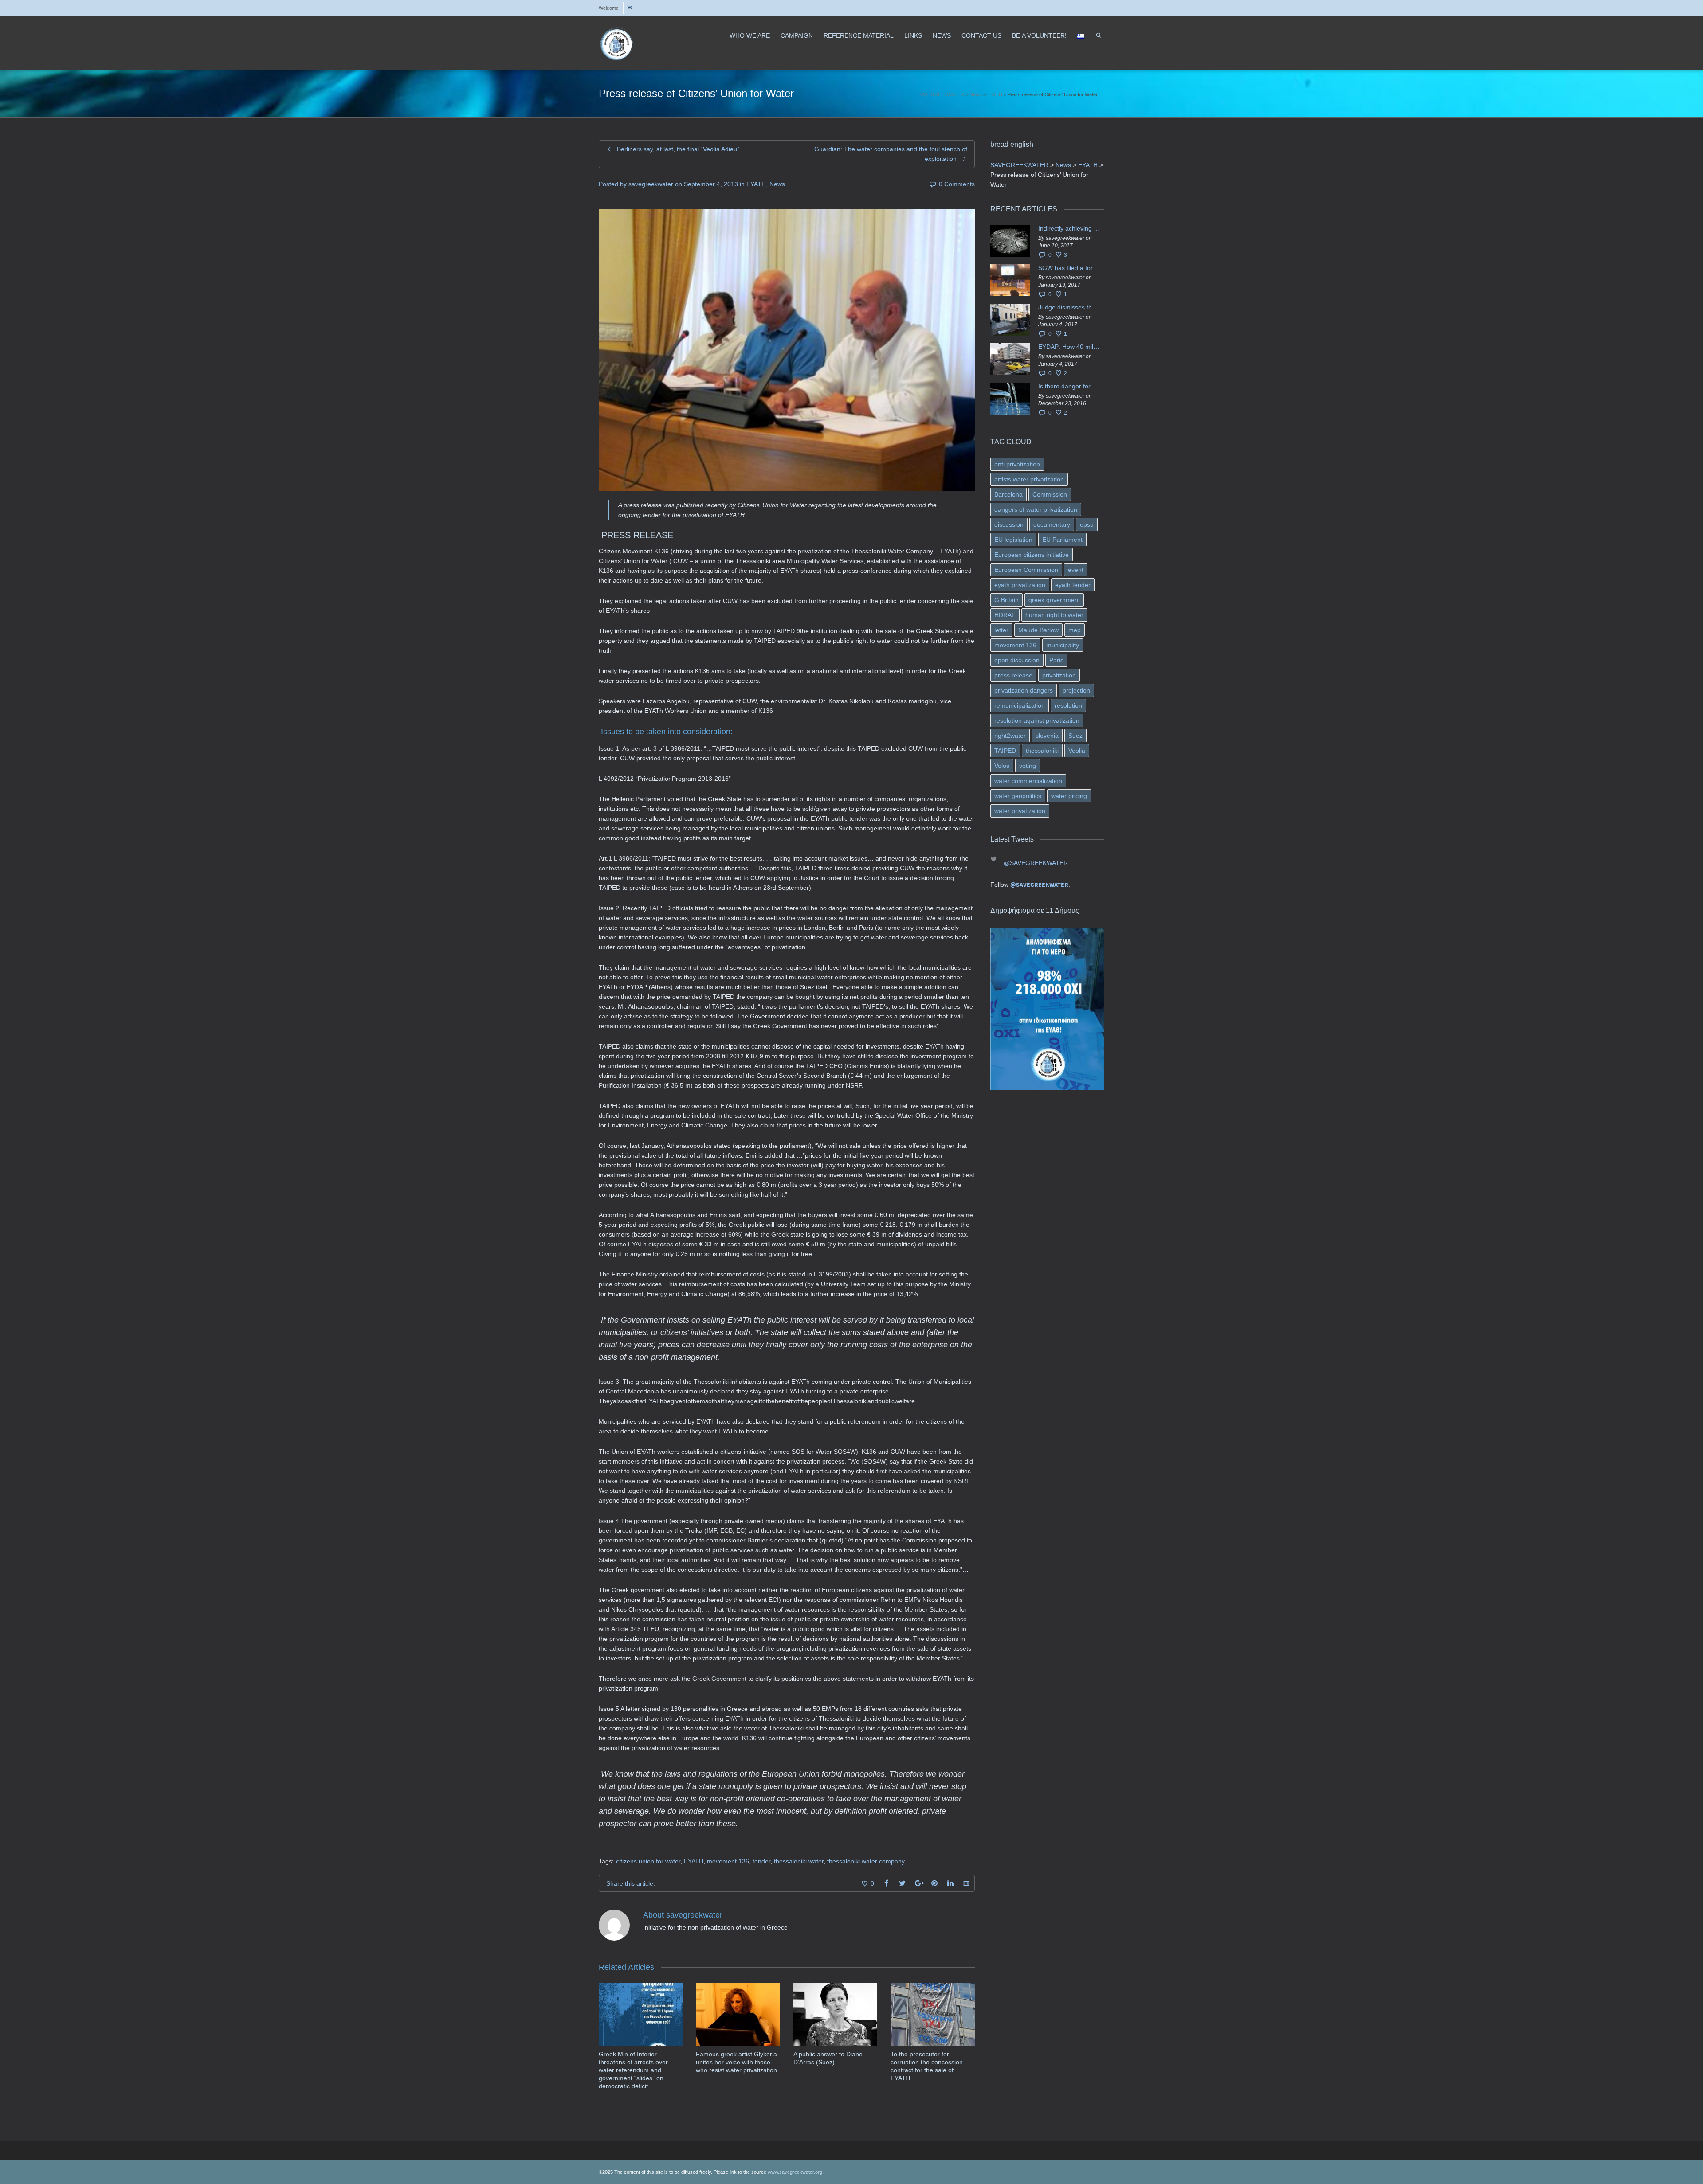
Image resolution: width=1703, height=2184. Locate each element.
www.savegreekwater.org (795, 2172)
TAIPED (1005, 751)
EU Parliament (1062, 540)
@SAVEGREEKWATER (1036, 863)
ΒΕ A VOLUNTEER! (1039, 35)
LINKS (913, 35)
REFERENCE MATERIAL (859, 35)
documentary (1052, 524)
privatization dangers (1024, 690)
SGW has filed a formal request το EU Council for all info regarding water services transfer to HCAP (1069, 268)
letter (1001, 630)
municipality (1063, 645)
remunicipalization (1020, 705)
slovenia (1047, 736)
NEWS (942, 35)
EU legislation (1013, 540)
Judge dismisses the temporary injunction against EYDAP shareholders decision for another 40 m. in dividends (1069, 307)
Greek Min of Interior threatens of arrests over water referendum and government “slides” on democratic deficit (633, 2070)
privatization (1059, 675)
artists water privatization (1029, 479)
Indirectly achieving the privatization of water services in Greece (1069, 228)
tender (761, 1861)
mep (1075, 630)
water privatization (1020, 811)
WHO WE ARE (750, 35)
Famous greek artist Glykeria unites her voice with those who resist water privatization (736, 2062)
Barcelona (1008, 494)
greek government (1054, 600)
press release (1013, 675)
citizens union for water (648, 1861)
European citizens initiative (1032, 555)
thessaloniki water (799, 1861)
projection (1076, 690)
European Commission (1026, 570)
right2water (1010, 736)
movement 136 (728, 1861)
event (1076, 570)
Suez (1075, 736)
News (777, 184)
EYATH (756, 184)
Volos (1002, 766)
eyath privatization (1020, 585)
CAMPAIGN (797, 35)
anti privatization (1017, 464)
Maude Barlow (1038, 630)
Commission (1050, 494)
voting (1028, 766)
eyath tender (1073, 585)
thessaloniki (1042, 751)
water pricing (1069, 796)
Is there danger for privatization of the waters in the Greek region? (1069, 386)
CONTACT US (981, 35)
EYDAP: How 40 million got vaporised (1069, 347)
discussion (1009, 524)
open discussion (1017, 660)
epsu (1087, 524)
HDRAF (1005, 615)
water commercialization (1028, 781)
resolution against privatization (1037, 720)
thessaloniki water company (866, 1861)
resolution (1068, 705)
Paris (1056, 660)
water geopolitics (1018, 796)
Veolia (1077, 751)
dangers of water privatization (1036, 509)
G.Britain (1006, 600)
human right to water (1054, 615)
